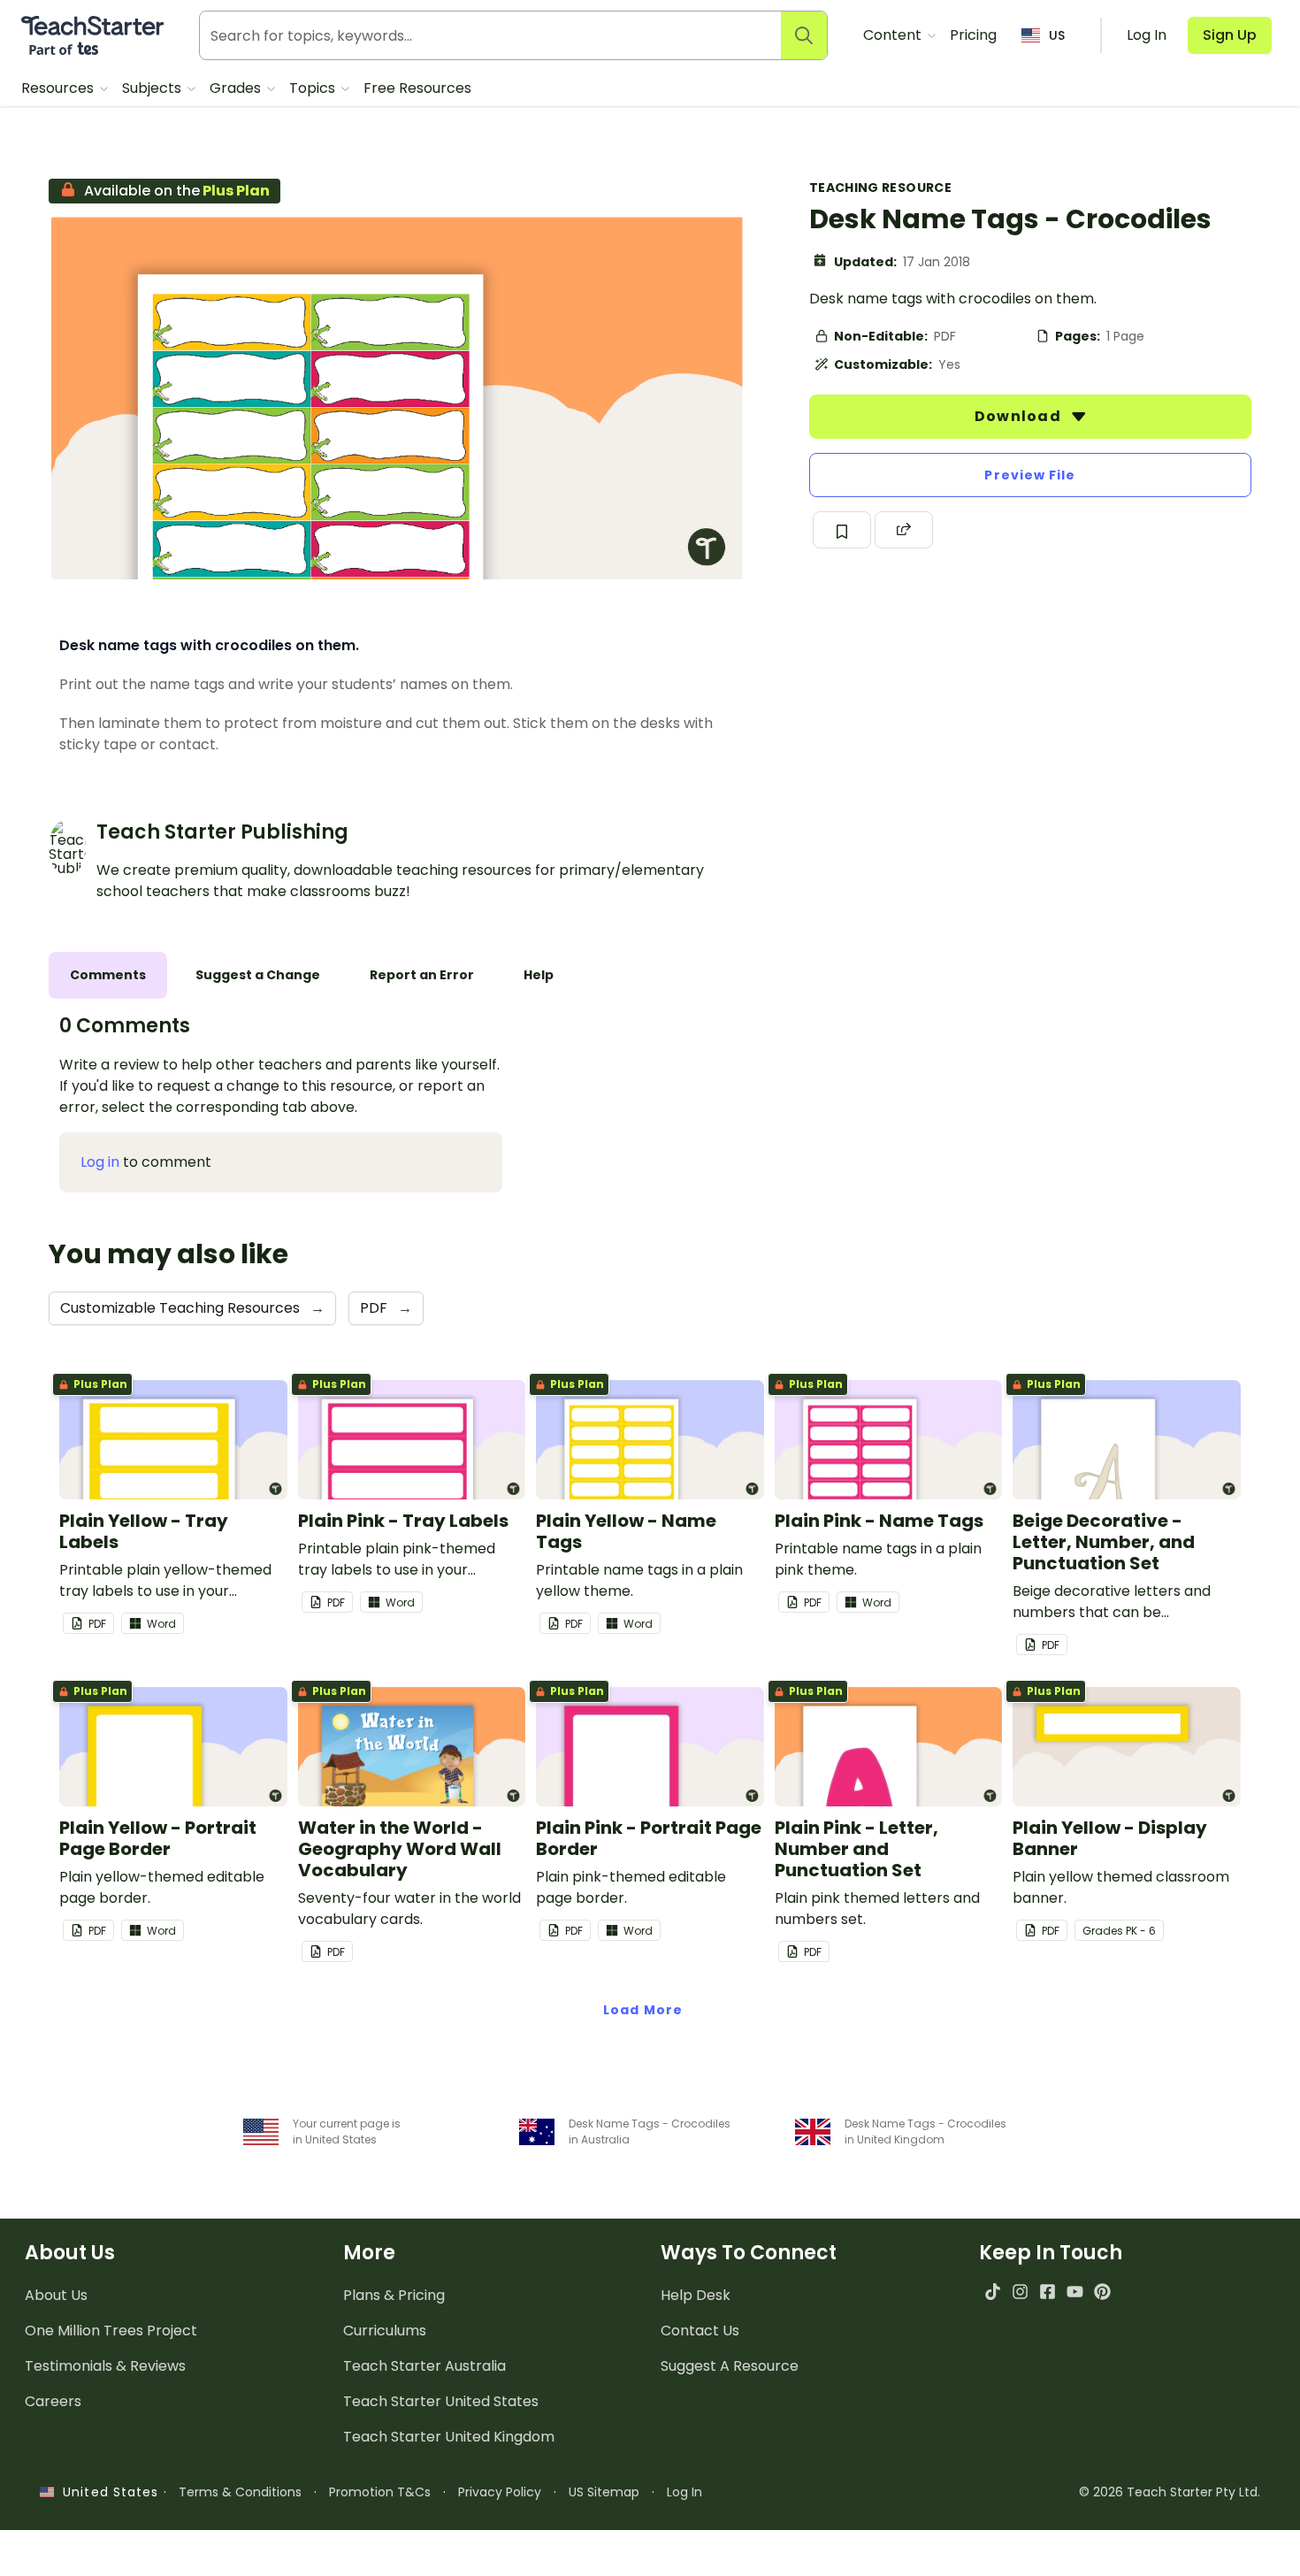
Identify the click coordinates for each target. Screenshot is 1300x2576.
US (1057, 35)
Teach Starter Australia (424, 2366)
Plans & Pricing (394, 2295)
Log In (684, 2492)
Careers (53, 2401)
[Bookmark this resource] (842, 530)
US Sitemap (604, 2492)
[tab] (108, 975)
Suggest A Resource (730, 2366)
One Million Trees (111, 2331)
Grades (237, 88)
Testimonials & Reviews (105, 2366)
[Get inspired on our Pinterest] (1102, 2292)
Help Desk (696, 2295)
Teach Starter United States (441, 2401)
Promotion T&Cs (380, 2492)
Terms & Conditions (240, 2492)
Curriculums (385, 2331)
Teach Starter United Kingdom (449, 2437)
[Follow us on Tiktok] (993, 2292)
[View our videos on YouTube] (1075, 2292)
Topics (314, 88)
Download (1020, 416)
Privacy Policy (500, 2492)
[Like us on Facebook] (1048, 2292)
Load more (643, 2010)
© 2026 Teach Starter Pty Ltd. (1170, 2492)
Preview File (1030, 475)
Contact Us (700, 2331)
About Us (56, 2295)
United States (106, 2492)
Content (894, 35)
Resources (59, 88)
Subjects (153, 88)
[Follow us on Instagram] (1020, 2292)
